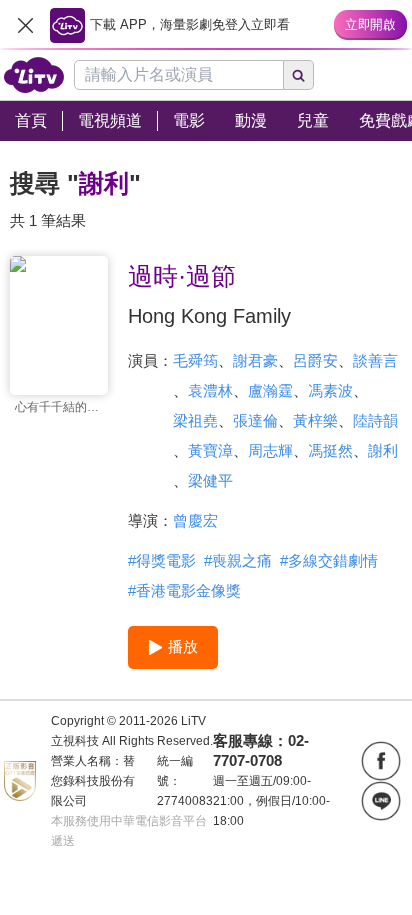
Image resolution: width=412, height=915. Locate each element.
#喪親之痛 (238, 560)
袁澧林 (210, 390)
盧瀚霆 (270, 390)
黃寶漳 (210, 450)
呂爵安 (315, 360)
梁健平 (210, 480)
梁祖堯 (195, 420)
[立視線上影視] (34, 75)
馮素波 (330, 390)
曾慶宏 (195, 520)
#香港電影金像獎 (184, 590)
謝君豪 (255, 360)
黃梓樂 (315, 420)
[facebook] (381, 761)
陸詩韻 (375, 420)
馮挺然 (330, 450)
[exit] (25, 25)
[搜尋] (299, 75)
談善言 (375, 360)
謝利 (383, 450)
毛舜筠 (195, 360)
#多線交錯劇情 (329, 560)
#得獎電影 (162, 560)
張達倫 (255, 420)
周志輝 (270, 450)
